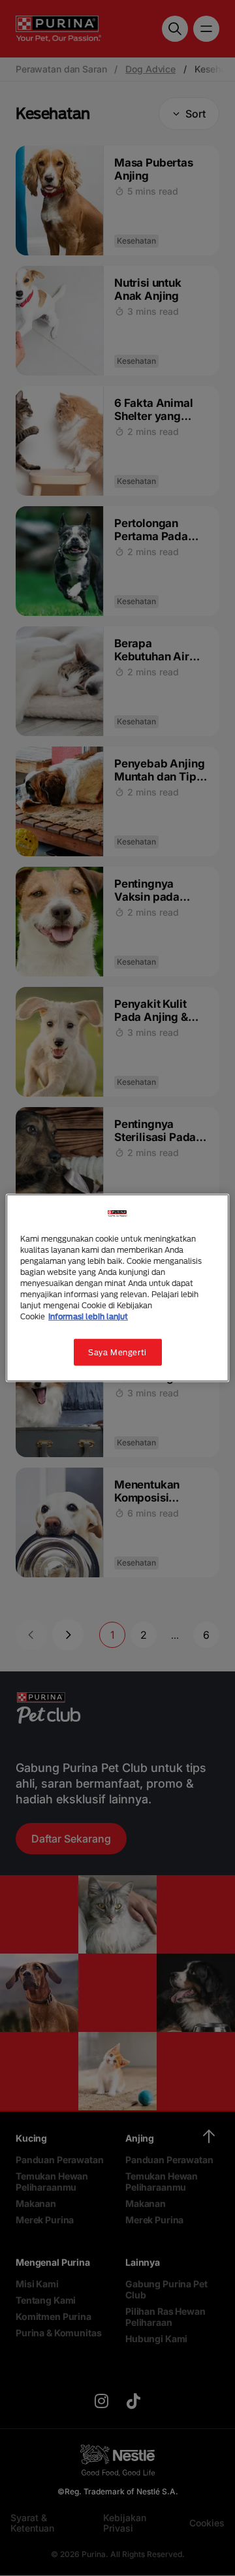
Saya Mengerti (117, 1352)
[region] (117, 1288)
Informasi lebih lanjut (88, 1316)
